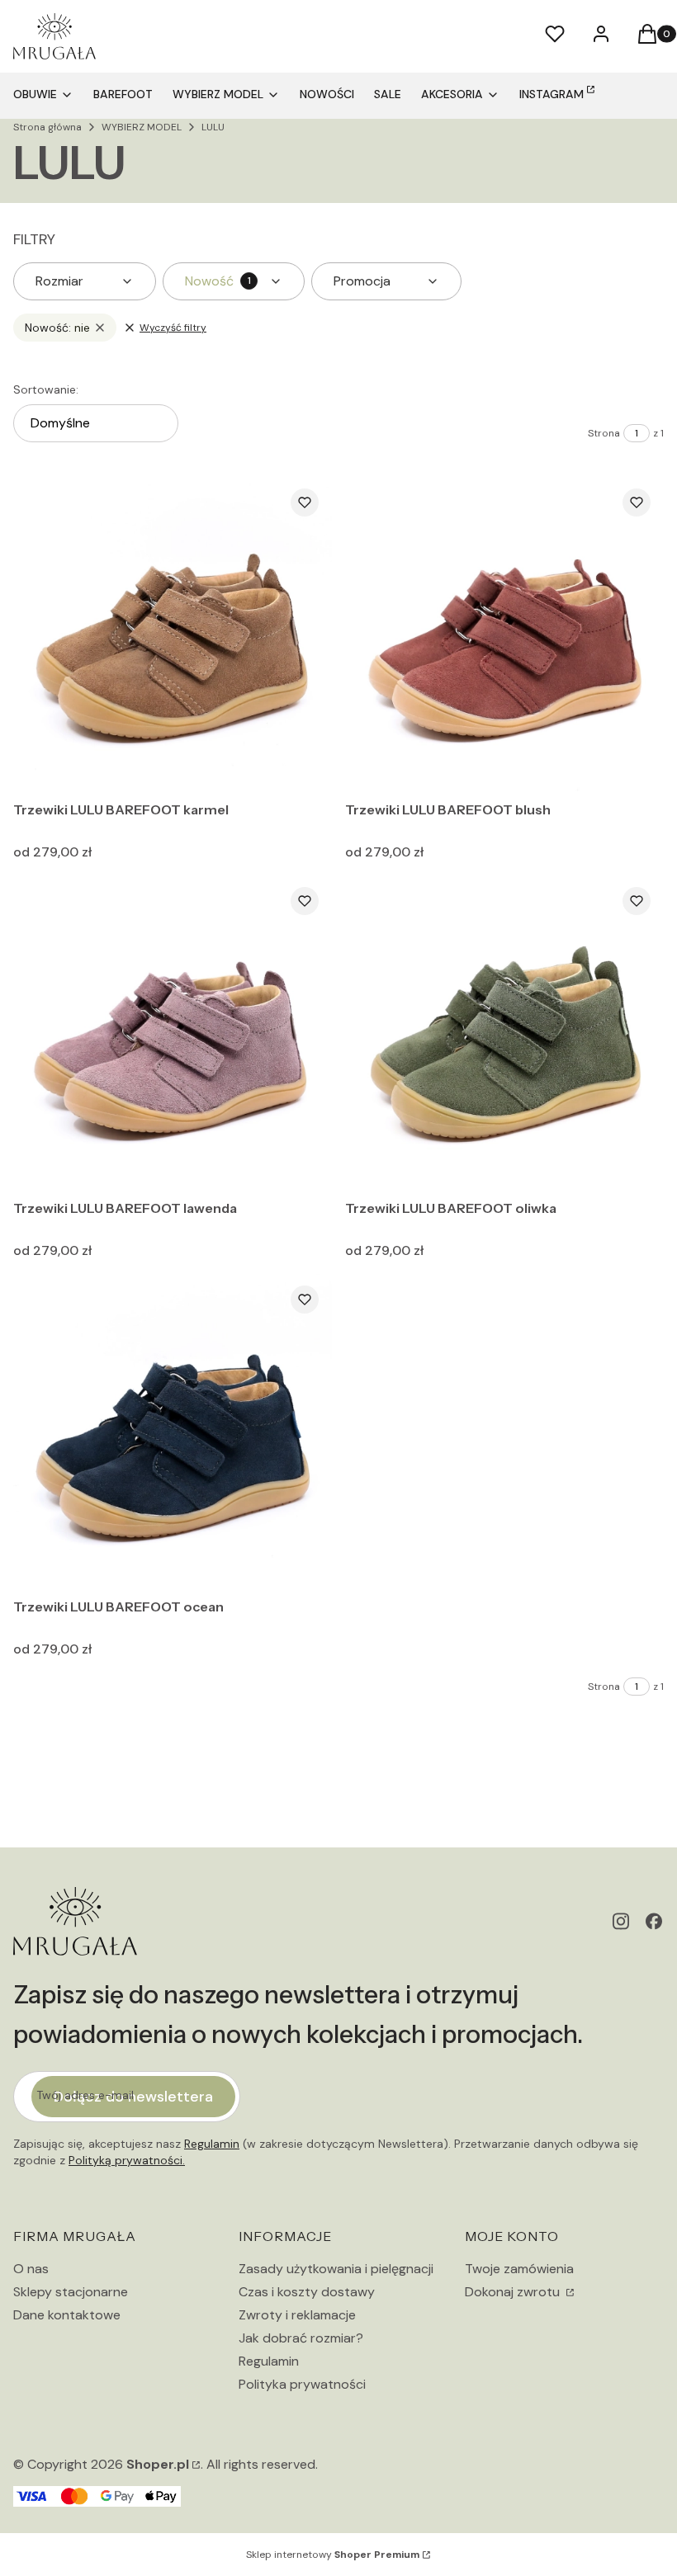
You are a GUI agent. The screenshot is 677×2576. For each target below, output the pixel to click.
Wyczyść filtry (173, 328)
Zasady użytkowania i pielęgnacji (336, 2269)
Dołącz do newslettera (133, 2097)
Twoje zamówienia (519, 2269)
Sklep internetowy (333, 2555)
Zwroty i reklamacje (297, 2315)
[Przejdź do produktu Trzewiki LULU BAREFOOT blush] (504, 635)
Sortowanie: (46, 389)
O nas (31, 2269)
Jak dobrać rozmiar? (301, 2338)
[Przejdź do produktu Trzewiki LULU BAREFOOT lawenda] (173, 1033)
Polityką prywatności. (127, 2160)
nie (57, 328)
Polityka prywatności (302, 2384)
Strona (604, 433)
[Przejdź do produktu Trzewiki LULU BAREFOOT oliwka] (504, 1033)
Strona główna (47, 127)
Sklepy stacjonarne (71, 2292)
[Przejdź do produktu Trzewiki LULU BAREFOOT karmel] (173, 635)
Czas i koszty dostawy (307, 2292)
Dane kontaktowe (67, 2315)
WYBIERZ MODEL (142, 127)
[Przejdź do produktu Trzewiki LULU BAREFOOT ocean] (173, 1432)
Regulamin (212, 2144)
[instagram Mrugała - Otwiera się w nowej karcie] (621, 1921)
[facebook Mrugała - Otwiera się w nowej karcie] (654, 1921)
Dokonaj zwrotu (514, 2292)
